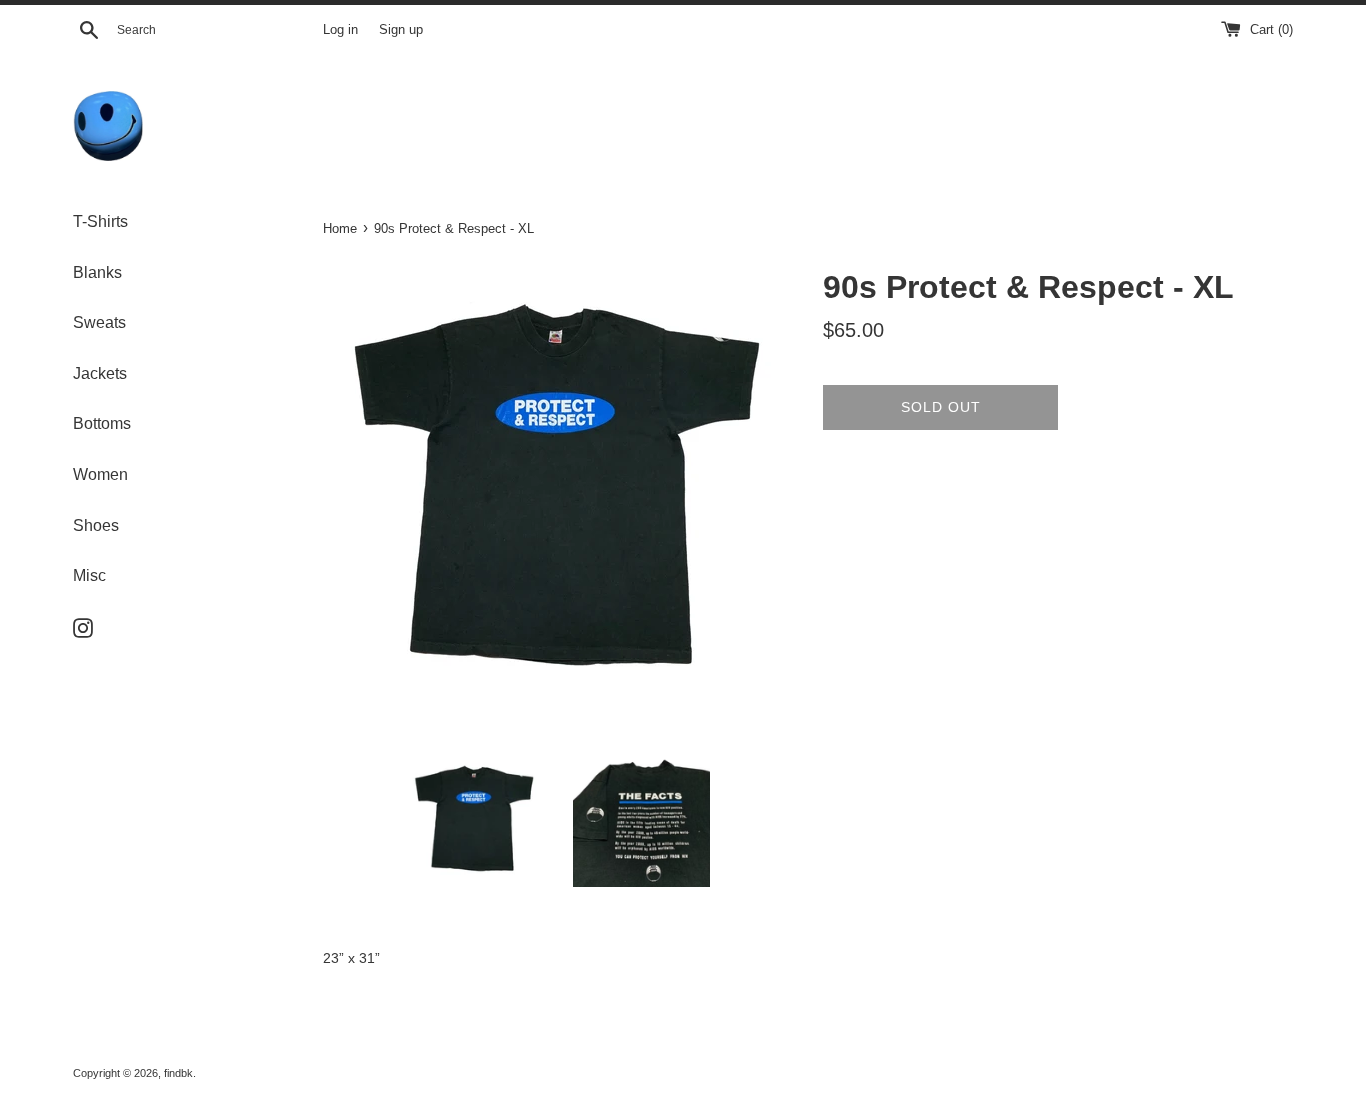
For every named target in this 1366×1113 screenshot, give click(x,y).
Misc (89, 575)
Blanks (97, 272)
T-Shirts (100, 221)
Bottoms (102, 423)
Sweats (99, 322)
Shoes (96, 525)
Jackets (100, 373)
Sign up (401, 30)
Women (100, 474)
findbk (178, 1073)
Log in (340, 30)
